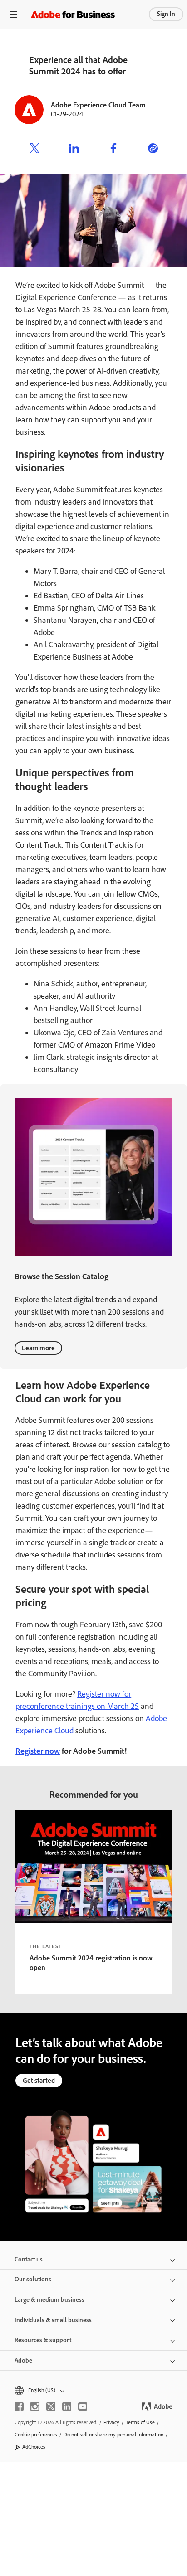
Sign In (166, 14)
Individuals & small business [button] (53, 2320)
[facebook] (19, 2406)
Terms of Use (140, 2422)
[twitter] (51, 2406)
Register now (38, 1751)
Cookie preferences (36, 2435)
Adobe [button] (23, 2360)
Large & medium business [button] (49, 2300)
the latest (46, 1946)
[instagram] (35, 2406)
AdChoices (34, 2447)
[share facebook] (113, 150)
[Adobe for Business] (73, 14)
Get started (39, 2081)
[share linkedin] (74, 150)
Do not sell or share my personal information (113, 2435)
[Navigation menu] (14, 14)
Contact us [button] (29, 2259)
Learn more (38, 1348)
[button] (93, 2390)
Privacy (111, 2422)
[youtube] (83, 2406)
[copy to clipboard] (153, 150)
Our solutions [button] (33, 2279)
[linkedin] (67, 2406)
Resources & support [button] (43, 2340)
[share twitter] (34, 150)
